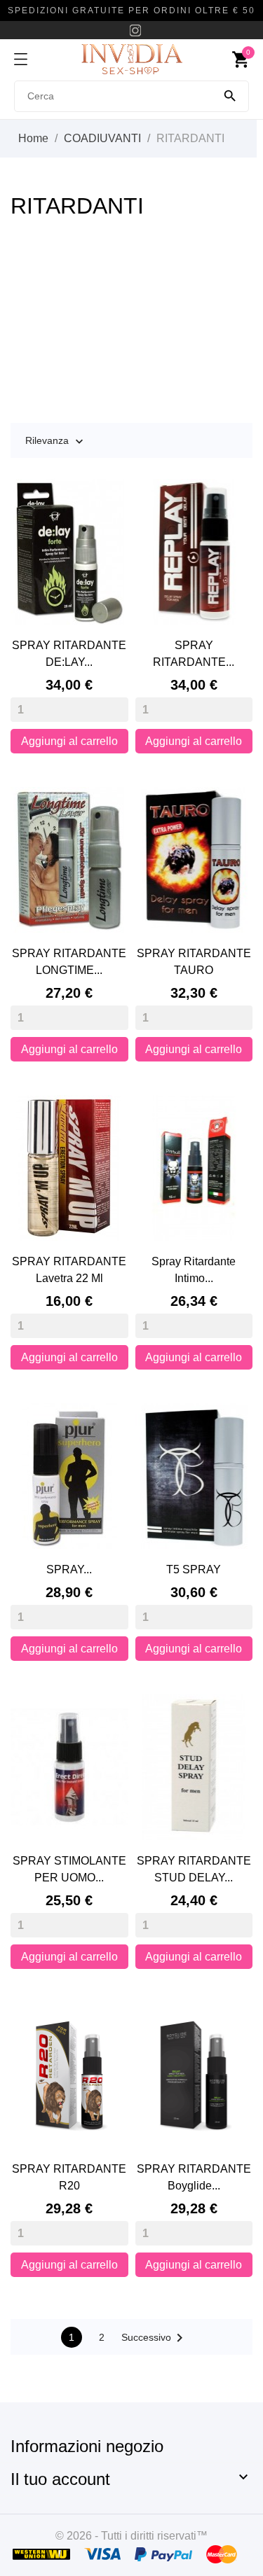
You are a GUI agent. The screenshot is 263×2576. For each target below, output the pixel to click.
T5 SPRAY (194, 1569)
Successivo (155, 2338)
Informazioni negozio (87, 2446)
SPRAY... (69, 1569)
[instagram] (135, 30)
